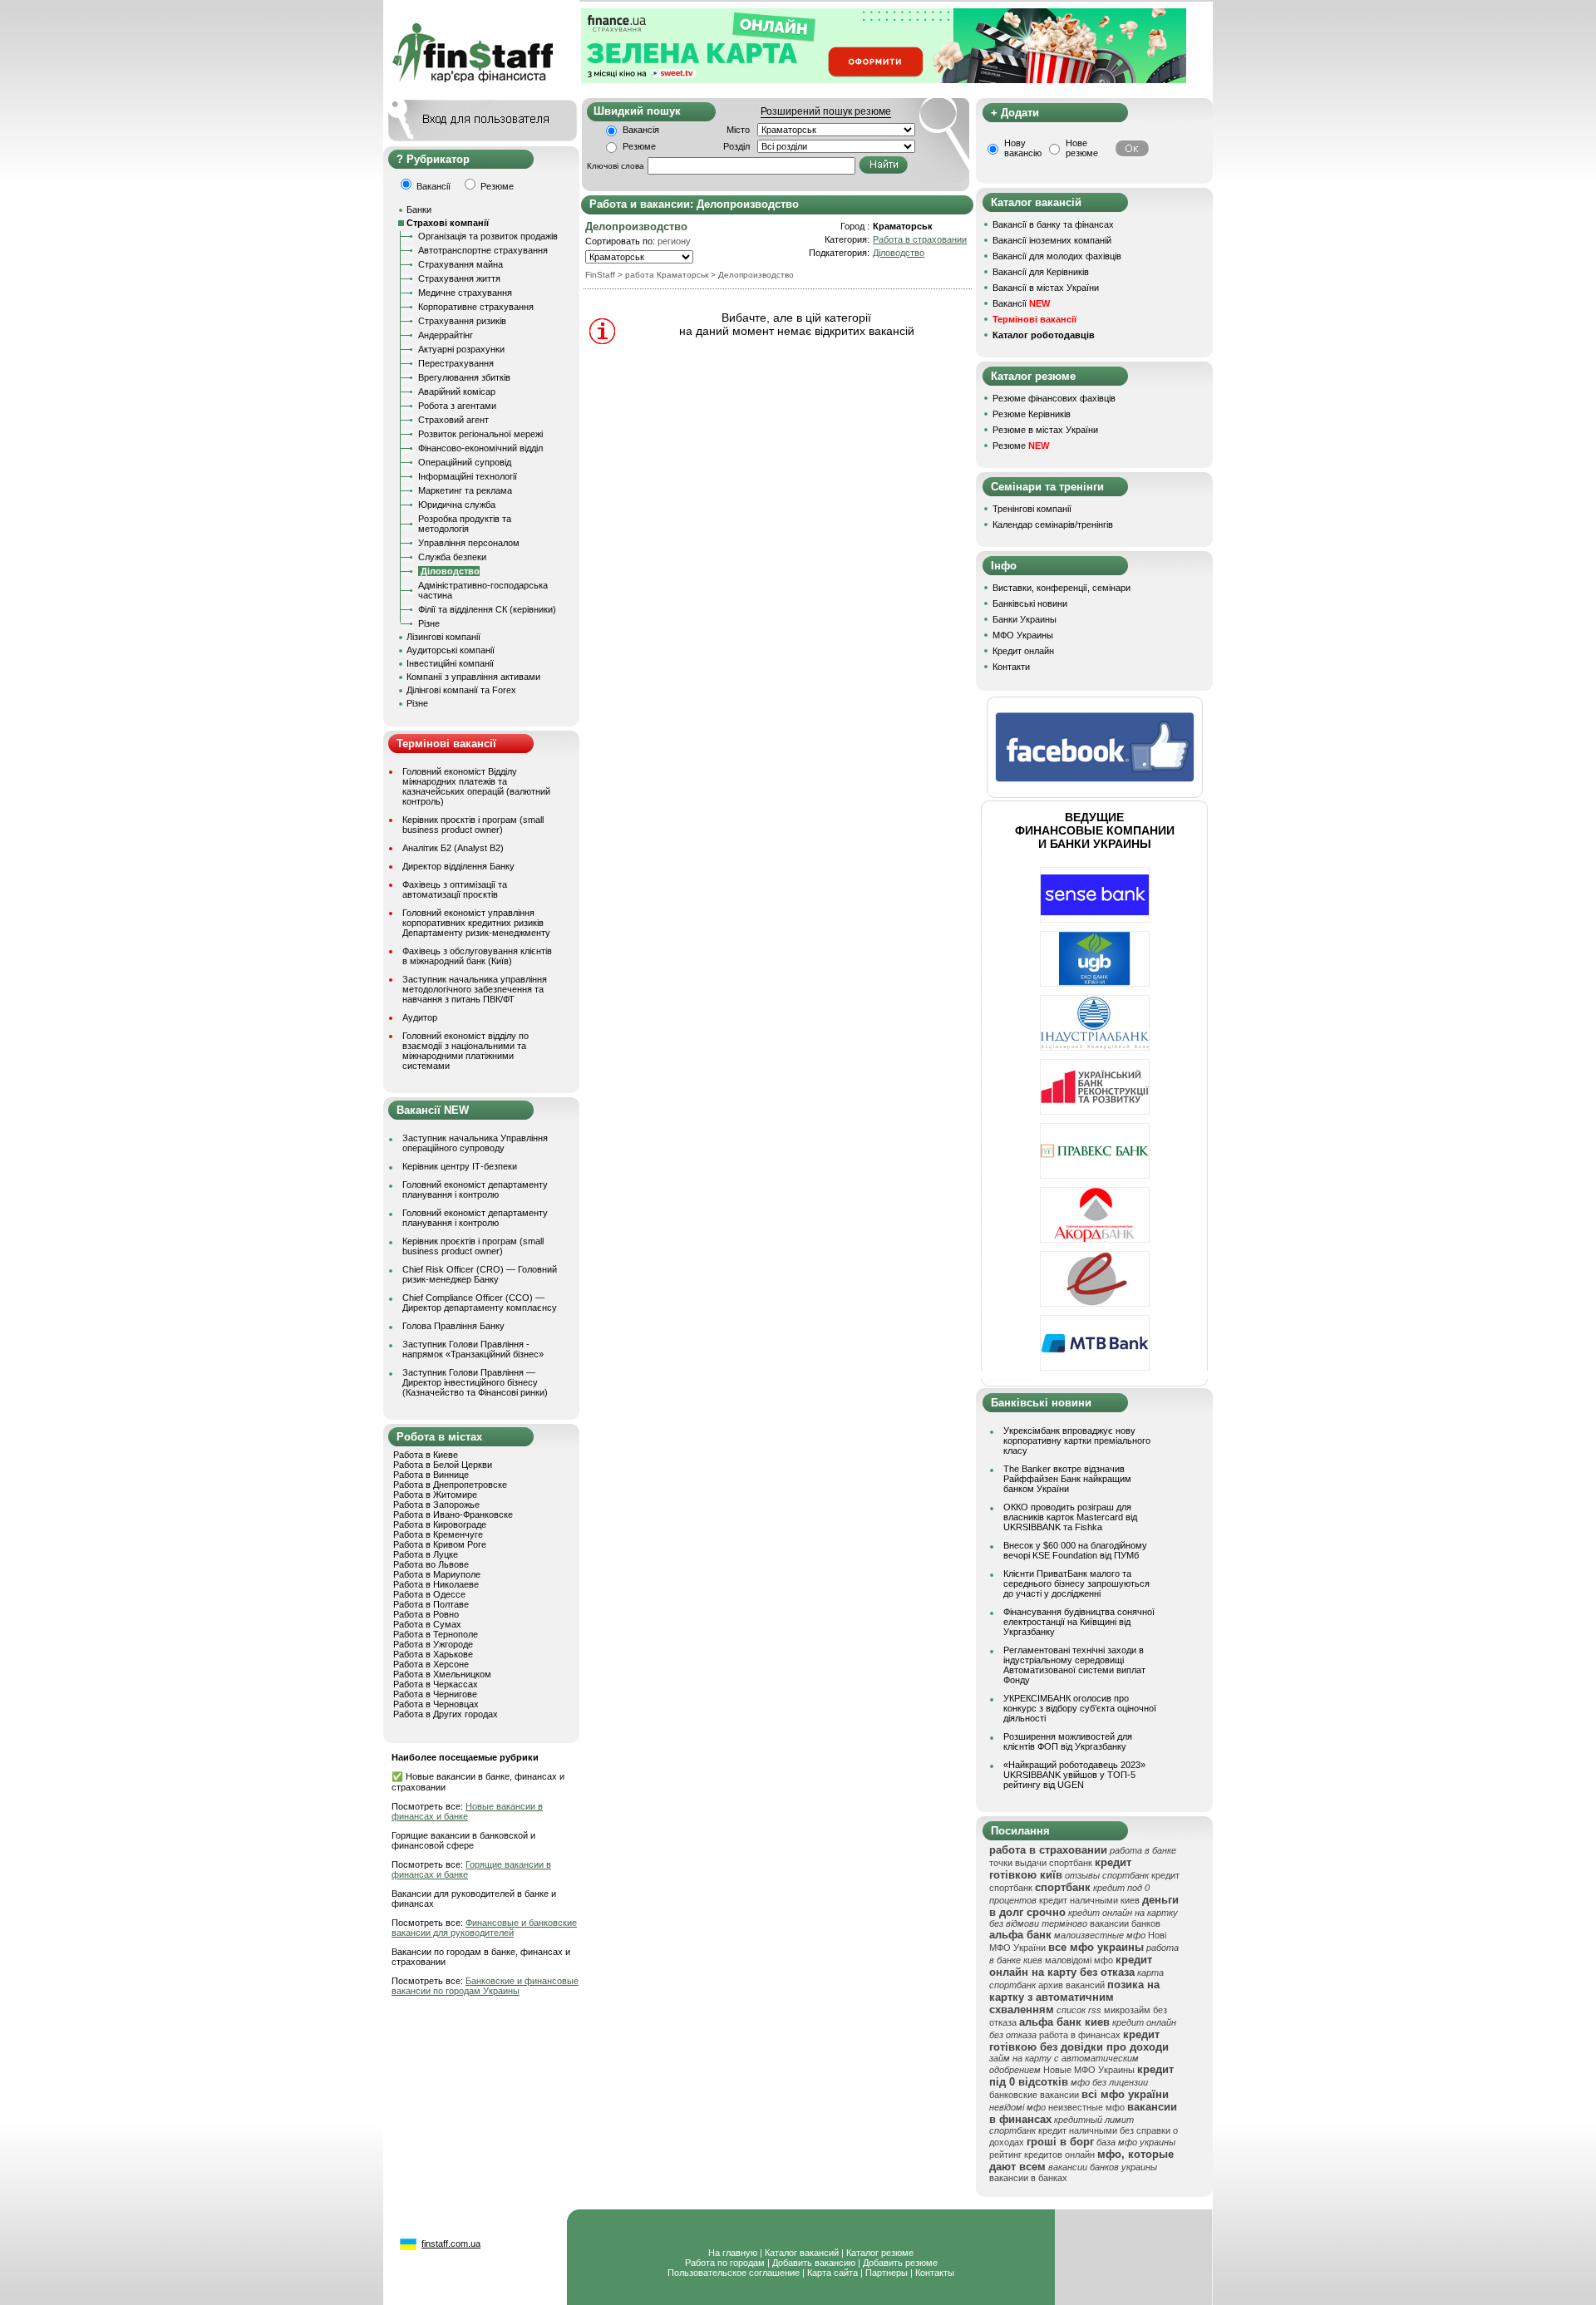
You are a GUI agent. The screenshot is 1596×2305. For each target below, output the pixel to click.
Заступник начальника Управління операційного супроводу (475, 1143)
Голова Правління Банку (453, 1326)
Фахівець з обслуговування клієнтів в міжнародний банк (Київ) (477, 956)
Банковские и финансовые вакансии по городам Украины (485, 1986)
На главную (733, 2253)
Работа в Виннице (431, 1475)
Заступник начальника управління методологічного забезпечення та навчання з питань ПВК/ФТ (475, 989)
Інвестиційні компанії (450, 663)
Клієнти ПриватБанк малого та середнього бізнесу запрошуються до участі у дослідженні (1076, 1583)
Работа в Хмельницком (442, 1674)
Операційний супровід (465, 462)
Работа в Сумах (427, 1624)
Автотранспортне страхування (483, 250)
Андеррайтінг (446, 335)
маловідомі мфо (1079, 1960)
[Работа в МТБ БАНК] (1095, 1367)
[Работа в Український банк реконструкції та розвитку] (1095, 1111)
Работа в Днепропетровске (450, 1485)
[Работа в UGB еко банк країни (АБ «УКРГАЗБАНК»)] (1095, 983)
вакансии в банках (1028, 2178)
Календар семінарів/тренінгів (1053, 525)
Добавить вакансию (814, 2263)
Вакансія (641, 130)
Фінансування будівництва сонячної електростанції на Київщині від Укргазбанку (1079, 1622)
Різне (429, 623)
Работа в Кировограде (440, 1524)
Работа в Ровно (426, 1614)
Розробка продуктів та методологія (465, 524)
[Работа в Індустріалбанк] (1095, 1047)
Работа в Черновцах (436, 1704)
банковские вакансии (1034, 2095)
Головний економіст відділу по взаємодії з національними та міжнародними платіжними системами (465, 1051)
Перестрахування (456, 363)
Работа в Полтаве (431, 1604)
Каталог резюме (880, 2253)
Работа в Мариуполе (437, 1574)
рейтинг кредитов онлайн (1042, 2155)
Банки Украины (1025, 619)
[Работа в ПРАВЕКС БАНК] (1095, 1175)
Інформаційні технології (468, 476)
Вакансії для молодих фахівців (1057, 256)
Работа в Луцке (426, 1554)
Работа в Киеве (426, 1455)
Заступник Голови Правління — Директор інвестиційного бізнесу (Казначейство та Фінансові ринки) (475, 1382)
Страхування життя (459, 278)
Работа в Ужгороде (433, 1644)
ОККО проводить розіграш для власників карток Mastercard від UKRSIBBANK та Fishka (1070, 1517)
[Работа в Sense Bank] (1095, 919)
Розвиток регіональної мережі (480, 434)
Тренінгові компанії (1032, 509)
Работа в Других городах (446, 1714)
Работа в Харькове (433, 1654)
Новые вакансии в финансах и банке (467, 1811)
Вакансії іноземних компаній (1052, 240)
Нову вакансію (1023, 148)
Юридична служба (457, 505)
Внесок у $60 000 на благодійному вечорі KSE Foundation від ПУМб (1075, 1550)
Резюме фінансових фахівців (1054, 398)
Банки (419, 209)
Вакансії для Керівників (1041, 272)
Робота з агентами (457, 406)
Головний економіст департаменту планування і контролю (475, 1189)
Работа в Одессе (429, 1594)
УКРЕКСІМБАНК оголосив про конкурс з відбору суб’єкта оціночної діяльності (1080, 1708)
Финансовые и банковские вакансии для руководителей (484, 1928)
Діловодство (899, 253)
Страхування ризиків (462, 321)
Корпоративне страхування (476, 307)
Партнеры (887, 2273)
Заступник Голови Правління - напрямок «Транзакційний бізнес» (473, 1349)
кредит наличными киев (1089, 1900)
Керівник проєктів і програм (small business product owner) (473, 825)
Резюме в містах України (1045, 430)
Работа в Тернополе (436, 1634)
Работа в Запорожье (436, 1505)
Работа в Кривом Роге (440, 1544)
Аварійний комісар (457, 392)
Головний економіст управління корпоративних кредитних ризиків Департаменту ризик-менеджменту (476, 923)
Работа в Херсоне (431, 1664)
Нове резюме (1082, 148)
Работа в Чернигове (435, 1694)
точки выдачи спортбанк (1041, 1863)
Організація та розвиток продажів (488, 236)
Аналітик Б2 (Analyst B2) (453, 848)
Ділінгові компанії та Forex (461, 690)
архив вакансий (1071, 1985)
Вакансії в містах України (1046, 288)
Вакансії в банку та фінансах (1053, 224)
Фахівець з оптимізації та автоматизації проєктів (455, 889)
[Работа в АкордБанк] (1095, 1239)
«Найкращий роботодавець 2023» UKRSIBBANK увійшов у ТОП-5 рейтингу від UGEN (1074, 1775)
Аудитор (420, 1017)
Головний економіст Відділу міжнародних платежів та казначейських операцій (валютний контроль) (476, 786)
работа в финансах (1080, 2035)
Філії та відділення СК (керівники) (487, 609)
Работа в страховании (920, 239)
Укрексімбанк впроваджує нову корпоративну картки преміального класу (1077, 1441)
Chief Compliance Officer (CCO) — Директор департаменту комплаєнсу (480, 1303)
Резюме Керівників (1032, 414)
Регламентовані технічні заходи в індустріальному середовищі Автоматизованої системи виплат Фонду (1074, 1665)
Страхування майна (461, 264)
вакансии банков (1125, 1923)
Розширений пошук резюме (826, 111)
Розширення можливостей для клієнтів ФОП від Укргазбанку (1068, 1741)
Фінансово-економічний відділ (480, 448)
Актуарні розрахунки (461, 349)
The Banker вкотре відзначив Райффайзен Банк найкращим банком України (1067, 1479)
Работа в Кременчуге (438, 1534)
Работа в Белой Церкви (443, 1465)
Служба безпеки (452, 557)
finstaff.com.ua (451, 2243)
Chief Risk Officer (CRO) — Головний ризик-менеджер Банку (480, 1274)
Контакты (935, 2273)
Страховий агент (453, 420)
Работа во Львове (431, 1564)
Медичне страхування (465, 293)
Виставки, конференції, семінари (1062, 588)
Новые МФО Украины (1089, 2070)
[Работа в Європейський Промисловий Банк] (1095, 1303)
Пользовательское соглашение (734, 2273)
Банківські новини (1030, 603)
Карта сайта (832, 2273)
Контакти (1011, 667)
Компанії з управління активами (473, 677)
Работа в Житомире (435, 1495)
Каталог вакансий (802, 2253)
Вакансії (1021, 303)
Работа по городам (725, 2263)
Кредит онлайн (1023, 651)
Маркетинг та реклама (465, 490)
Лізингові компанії (443, 637)
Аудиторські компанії (451, 650)
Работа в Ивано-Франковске (453, 1515)
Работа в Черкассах (436, 1684)
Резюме (639, 146)
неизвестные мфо (1086, 2107)
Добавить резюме (900, 2263)
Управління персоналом (469, 543)
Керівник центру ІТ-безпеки (460, 1166)
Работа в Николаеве (436, 1584)
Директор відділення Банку (458, 866)
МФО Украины (1023, 635)
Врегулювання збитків (464, 377)
